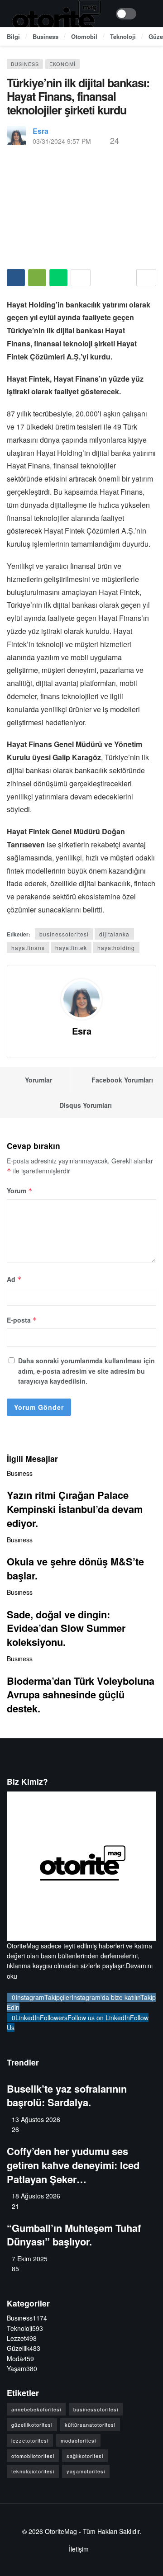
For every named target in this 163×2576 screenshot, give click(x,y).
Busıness (25, 64)
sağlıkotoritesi (85, 2456)
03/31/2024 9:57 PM (62, 141)
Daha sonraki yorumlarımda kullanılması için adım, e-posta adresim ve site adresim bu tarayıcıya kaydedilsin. (86, 1371)
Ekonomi (62, 64)
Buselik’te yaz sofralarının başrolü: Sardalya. (67, 2096)
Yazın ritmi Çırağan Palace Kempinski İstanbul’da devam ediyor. (75, 1509)
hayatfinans (28, 948)
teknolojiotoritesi (33, 2471)
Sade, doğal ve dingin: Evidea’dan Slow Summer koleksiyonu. (66, 1628)
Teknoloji (25, 2328)
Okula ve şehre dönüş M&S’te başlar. (75, 1568)
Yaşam (22, 2368)
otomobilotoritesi (33, 2456)
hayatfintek (71, 948)
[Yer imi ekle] (146, 278)
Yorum (20, 1191)
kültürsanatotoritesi (90, 2425)
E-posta (22, 1320)
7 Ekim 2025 (30, 2259)
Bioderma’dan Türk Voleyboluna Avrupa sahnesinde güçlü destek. (81, 1694)
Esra (41, 131)
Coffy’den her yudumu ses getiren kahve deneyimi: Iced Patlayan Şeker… (73, 2165)
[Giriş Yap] (149, 14)
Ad (14, 1279)
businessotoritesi (64, 934)
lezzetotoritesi (30, 2440)
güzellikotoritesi (32, 2425)
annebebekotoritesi (36, 2409)
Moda (20, 2359)
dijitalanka (114, 934)
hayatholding (116, 948)
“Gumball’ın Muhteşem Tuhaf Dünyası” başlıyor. (74, 2235)
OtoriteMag (61, 2531)
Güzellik (24, 2348)
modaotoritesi (78, 2440)
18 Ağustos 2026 (36, 2196)
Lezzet (22, 2338)
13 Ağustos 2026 (36, 2119)
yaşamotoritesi (86, 2471)
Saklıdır (129, 2531)
